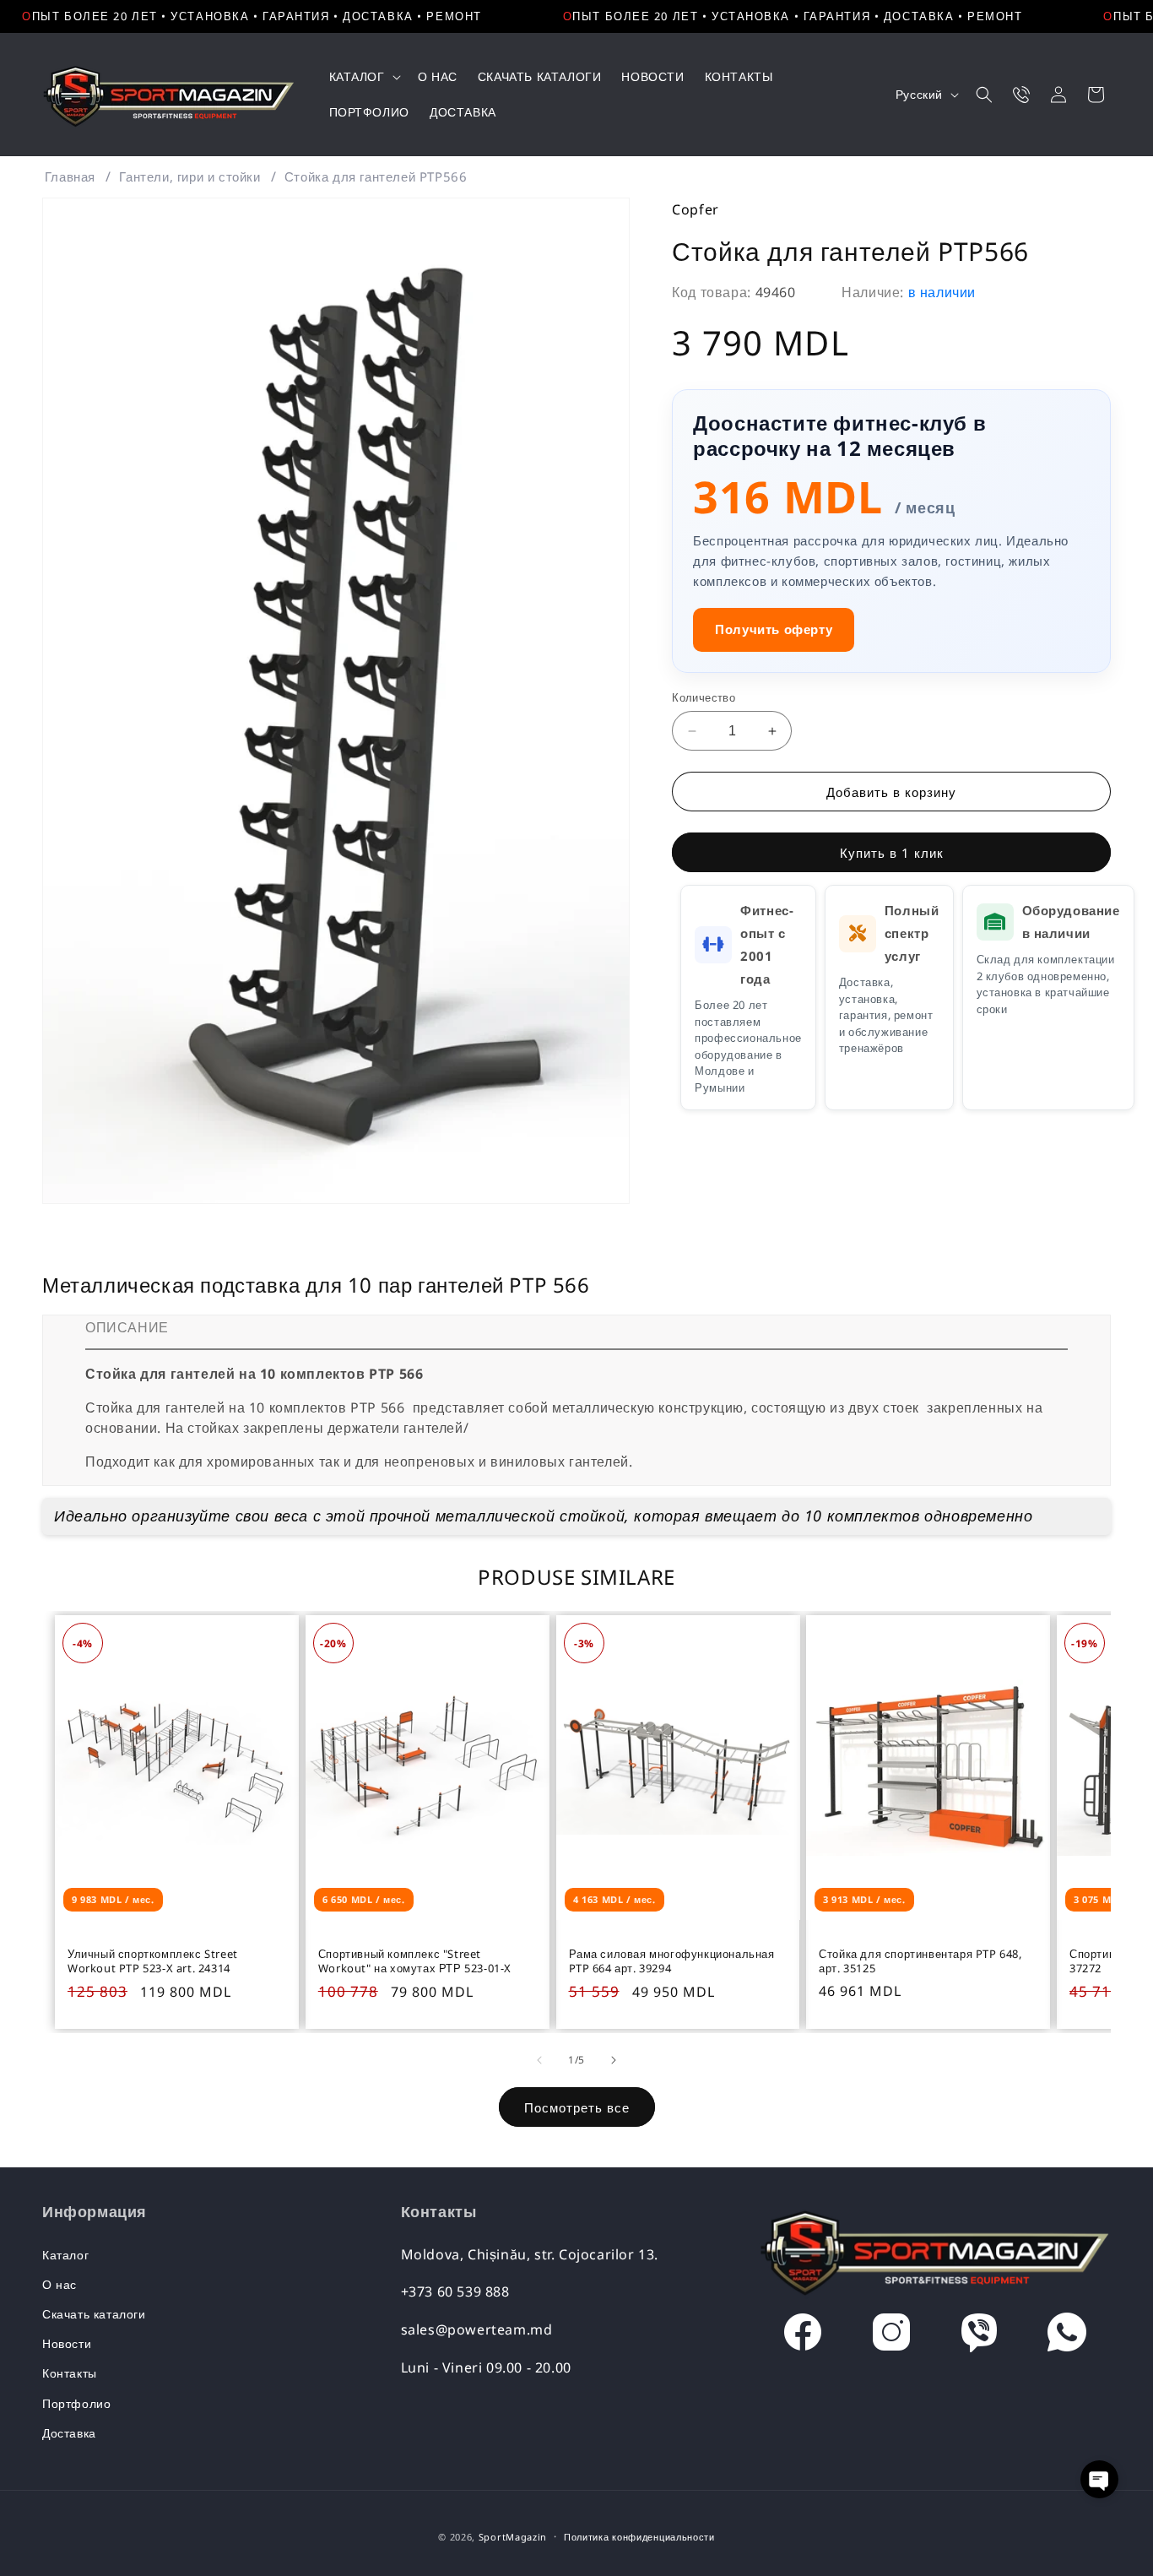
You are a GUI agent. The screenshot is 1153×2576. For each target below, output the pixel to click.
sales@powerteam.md (477, 2329)
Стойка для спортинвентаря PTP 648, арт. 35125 (920, 1961)
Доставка (69, 2433)
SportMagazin (513, 2537)
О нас (60, 2284)
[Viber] (979, 2336)
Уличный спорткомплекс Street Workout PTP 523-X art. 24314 (153, 1961)
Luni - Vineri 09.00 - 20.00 (486, 2367)
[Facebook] (803, 2336)
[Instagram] (891, 2336)
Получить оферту (774, 629)
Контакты (70, 2373)
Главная (70, 176)
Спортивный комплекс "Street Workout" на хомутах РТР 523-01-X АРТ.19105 (415, 1961)
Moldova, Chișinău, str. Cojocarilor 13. (530, 2254)
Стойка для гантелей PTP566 (376, 176)
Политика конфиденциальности (639, 2537)
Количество (704, 697)
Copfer (696, 209)
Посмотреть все (577, 2107)
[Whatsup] (1067, 2336)
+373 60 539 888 (455, 2291)
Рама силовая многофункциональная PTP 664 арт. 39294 (672, 1961)
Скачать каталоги (94, 2314)
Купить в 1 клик (892, 853)
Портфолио (76, 2403)
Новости (67, 2343)
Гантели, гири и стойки (189, 176)
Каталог (65, 2255)
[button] (363, 77)
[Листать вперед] (614, 2060)
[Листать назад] (539, 2060)
